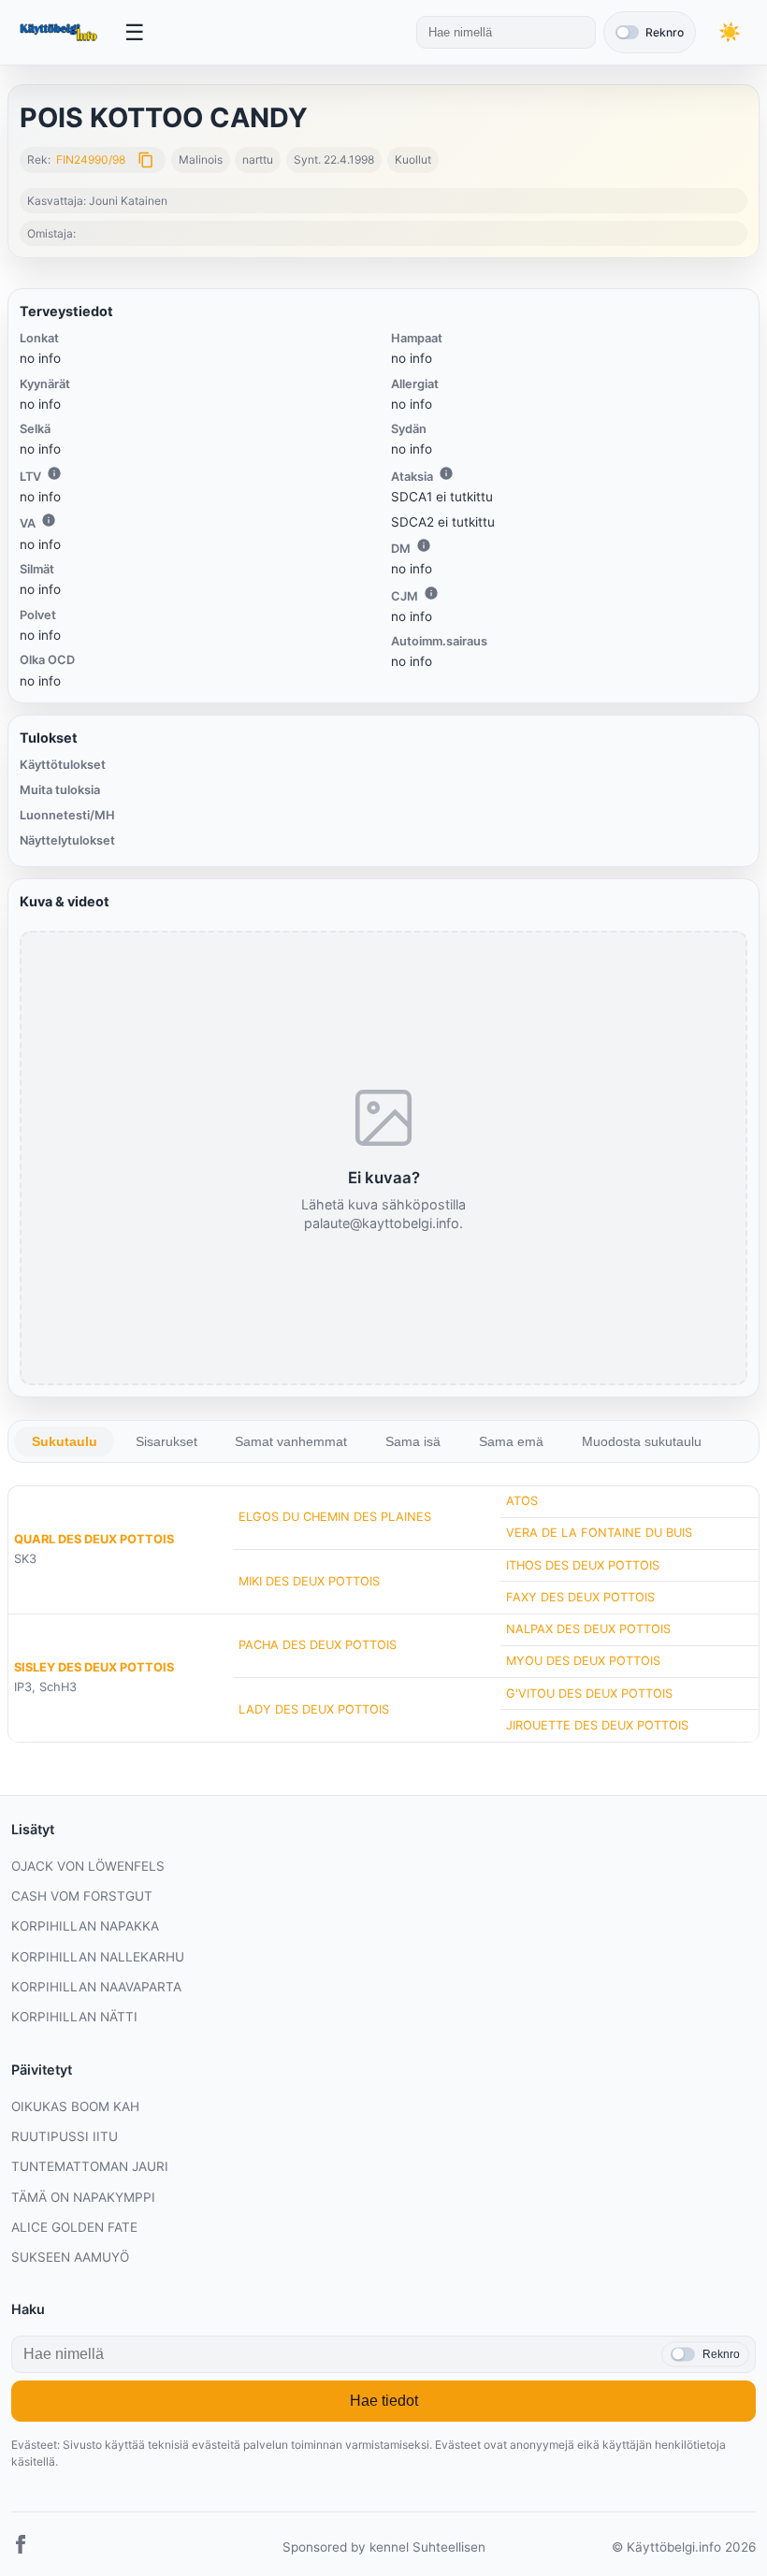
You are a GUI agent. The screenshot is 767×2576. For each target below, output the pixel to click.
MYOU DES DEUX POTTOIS (583, 1661)
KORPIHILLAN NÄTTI (74, 2017)
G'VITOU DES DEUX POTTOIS (589, 1693)
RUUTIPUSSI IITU (65, 2136)
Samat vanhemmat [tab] (291, 1441)
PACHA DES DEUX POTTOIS (318, 1645)
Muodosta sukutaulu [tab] (642, 1441)
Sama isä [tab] (413, 1441)
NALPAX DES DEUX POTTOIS (588, 1629)
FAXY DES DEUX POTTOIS (580, 1597)
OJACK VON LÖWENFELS (88, 1866)
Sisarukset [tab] (166, 1441)
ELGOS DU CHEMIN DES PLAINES (335, 1517)
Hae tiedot (384, 2401)
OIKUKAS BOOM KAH (75, 2106)
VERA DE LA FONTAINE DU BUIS (599, 1533)
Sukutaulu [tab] (65, 1441)
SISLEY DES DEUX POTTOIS (94, 1667)
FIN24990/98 (91, 159)
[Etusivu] (60, 33)
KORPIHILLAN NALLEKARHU (98, 1957)
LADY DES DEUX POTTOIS (314, 1709)
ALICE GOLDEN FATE (74, 2227)
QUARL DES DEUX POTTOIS (94, 1539)
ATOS (522, 1501)
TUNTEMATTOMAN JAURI (90, 2166)
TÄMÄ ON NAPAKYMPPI (83, 2197)
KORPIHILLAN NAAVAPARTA (96, 1987)
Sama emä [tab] (511, 1441)
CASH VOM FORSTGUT (82, 1896)
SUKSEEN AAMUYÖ (70, 2257)
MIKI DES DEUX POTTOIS (309, 1581)
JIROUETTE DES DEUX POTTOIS (597, 1725)
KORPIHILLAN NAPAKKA (85, 1926)
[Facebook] (21, 2547)
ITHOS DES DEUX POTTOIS (583, 1565)
